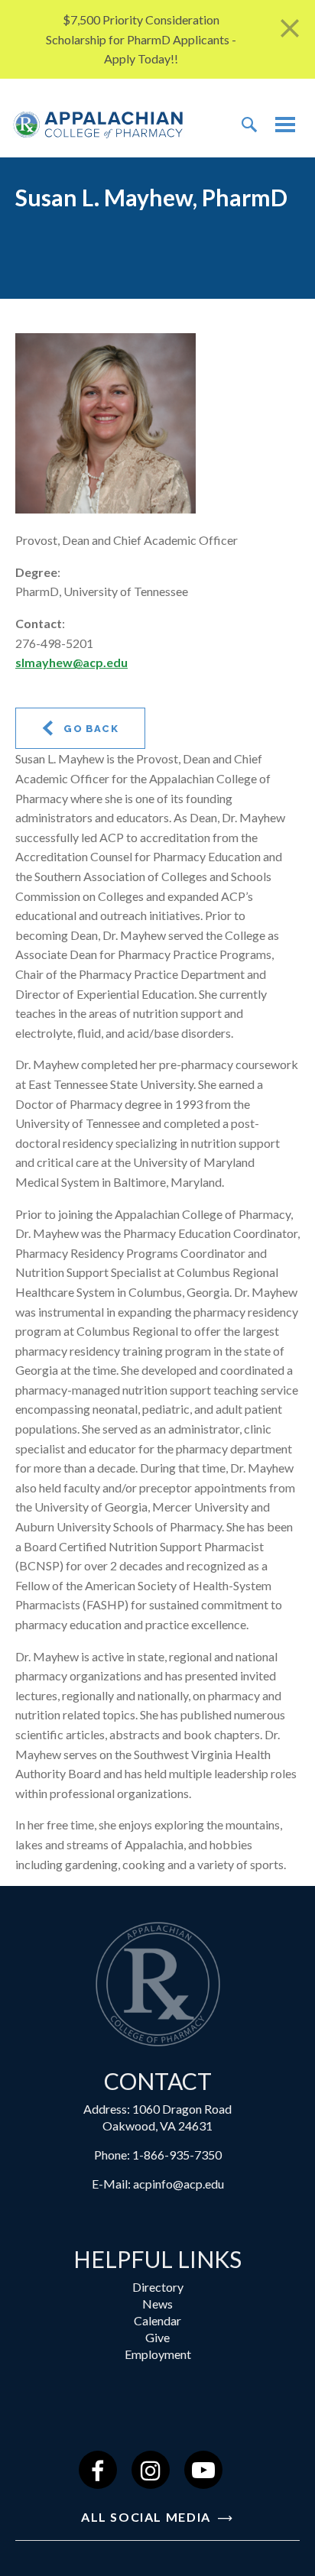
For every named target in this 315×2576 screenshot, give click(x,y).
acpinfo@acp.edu (179, 2184)
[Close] (290, 29)
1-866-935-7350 (177, 2155)
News (157, 2304)
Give (157, 2337)
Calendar (157, 2320)
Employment (158, 2354)
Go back (89, 729)
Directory (158, 2287)
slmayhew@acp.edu (71, 662)
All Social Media (148, 2517)
